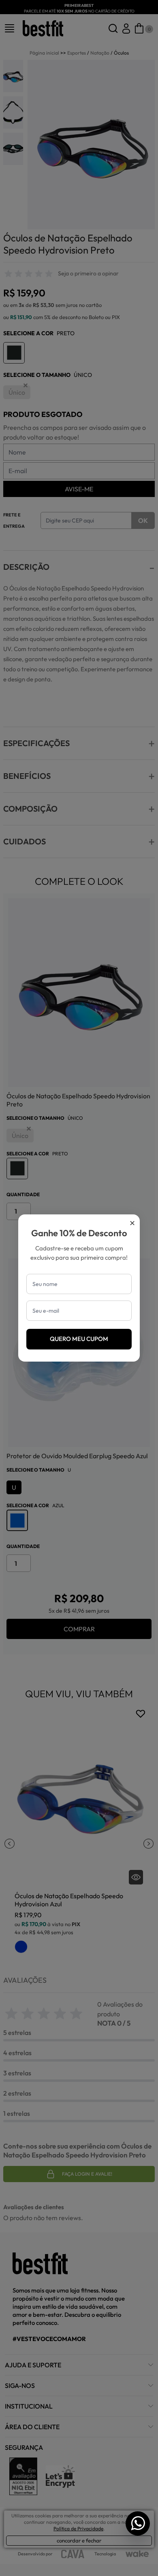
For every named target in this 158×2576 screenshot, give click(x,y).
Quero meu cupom (79, 1339)
